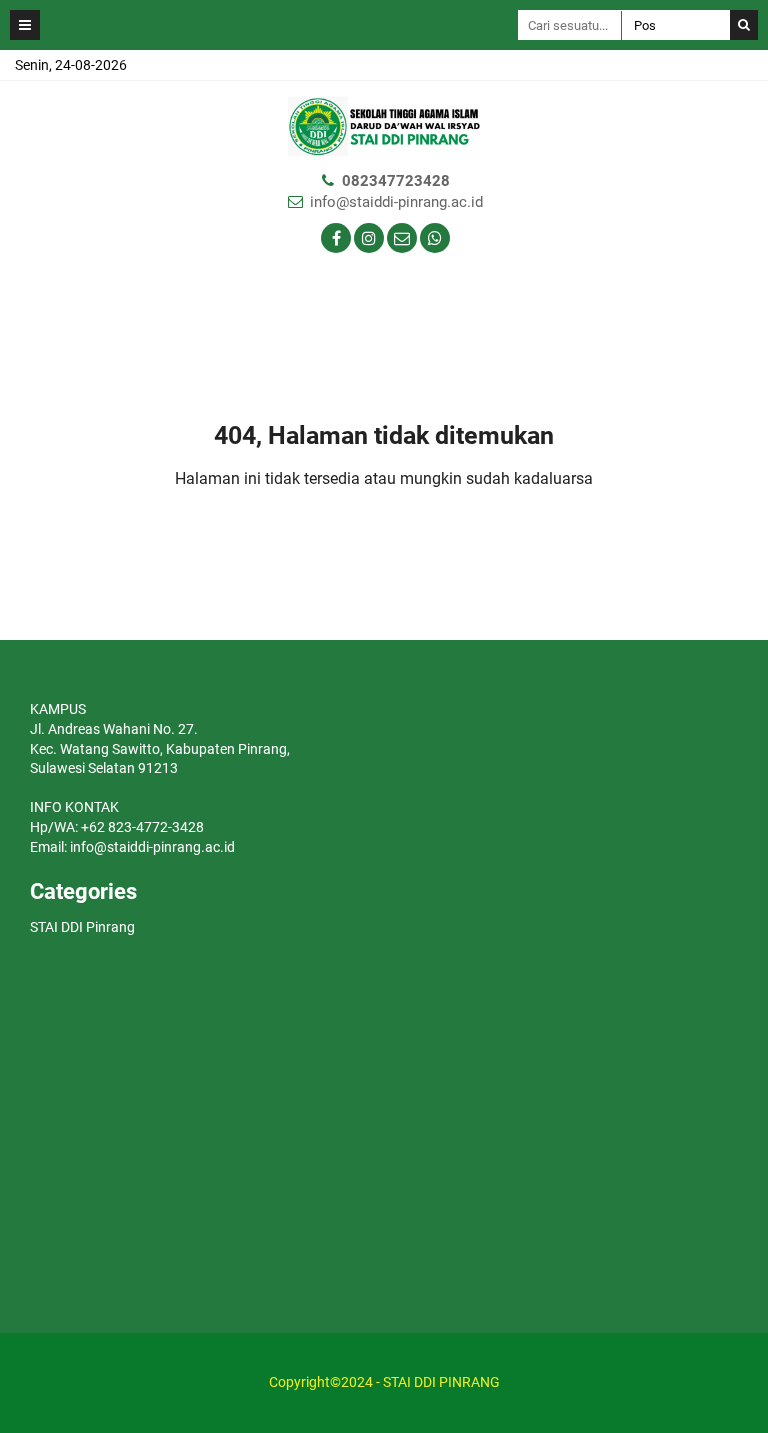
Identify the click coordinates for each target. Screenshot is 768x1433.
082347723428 (396, 181)
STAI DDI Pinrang (82, 927)
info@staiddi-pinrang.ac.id (396, 202)
